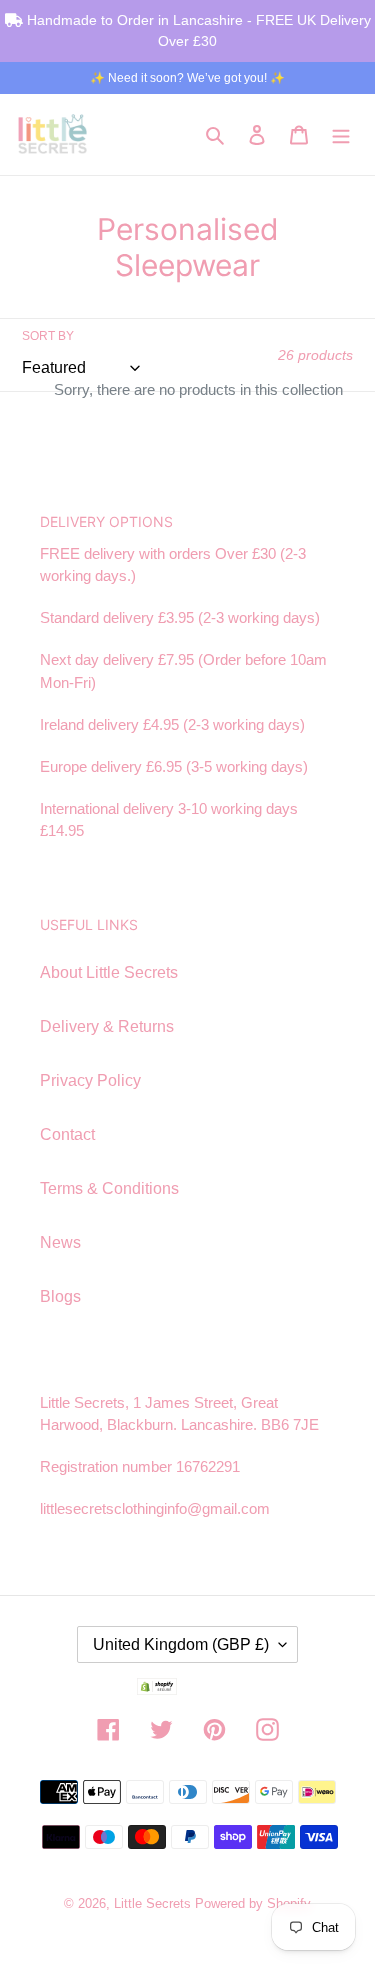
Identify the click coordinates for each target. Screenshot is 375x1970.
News (60, 1242)
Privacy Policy (90, 1080)
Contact (67, 1134)
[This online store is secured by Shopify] (188, 1689)
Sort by (48, 336)
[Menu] (341, 134)
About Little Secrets (109, 972)
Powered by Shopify (253, 1903)
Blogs (60, 1296)
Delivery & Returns (107, 1026)
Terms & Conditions (109, 1188)
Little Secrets (154, 1903)
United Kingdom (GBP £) (181, 1644)
